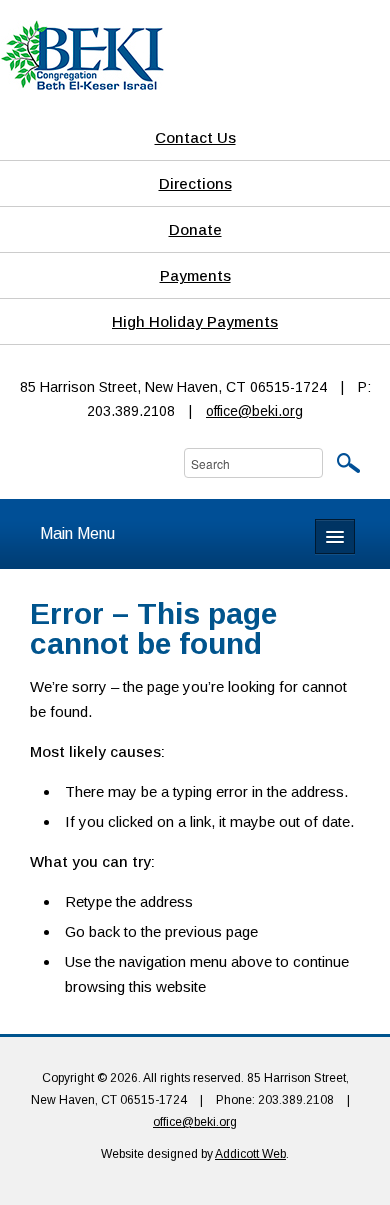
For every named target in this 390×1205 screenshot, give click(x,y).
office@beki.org (254, 411)
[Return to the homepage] (82, 54)
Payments (195, 275)
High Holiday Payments (195, 321)
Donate (195, 229)
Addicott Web (250, 1154)
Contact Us (195, 137)
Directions (195, 183)
